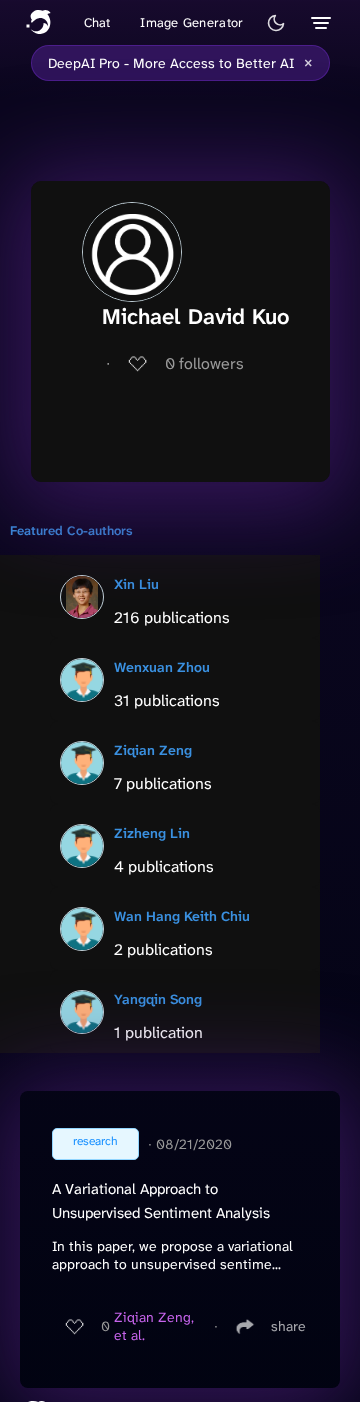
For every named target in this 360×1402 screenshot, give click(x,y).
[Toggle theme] (276, 23)
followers (204, 363)
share (288, 1326)
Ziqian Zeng (153, 750)
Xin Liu (136, 584)
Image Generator (191, 22)
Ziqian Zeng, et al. (154, 1326)
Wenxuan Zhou (162, 667)
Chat (97, 22)
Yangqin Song (158, 999)
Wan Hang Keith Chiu (182, 916)
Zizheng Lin (152, 833)
